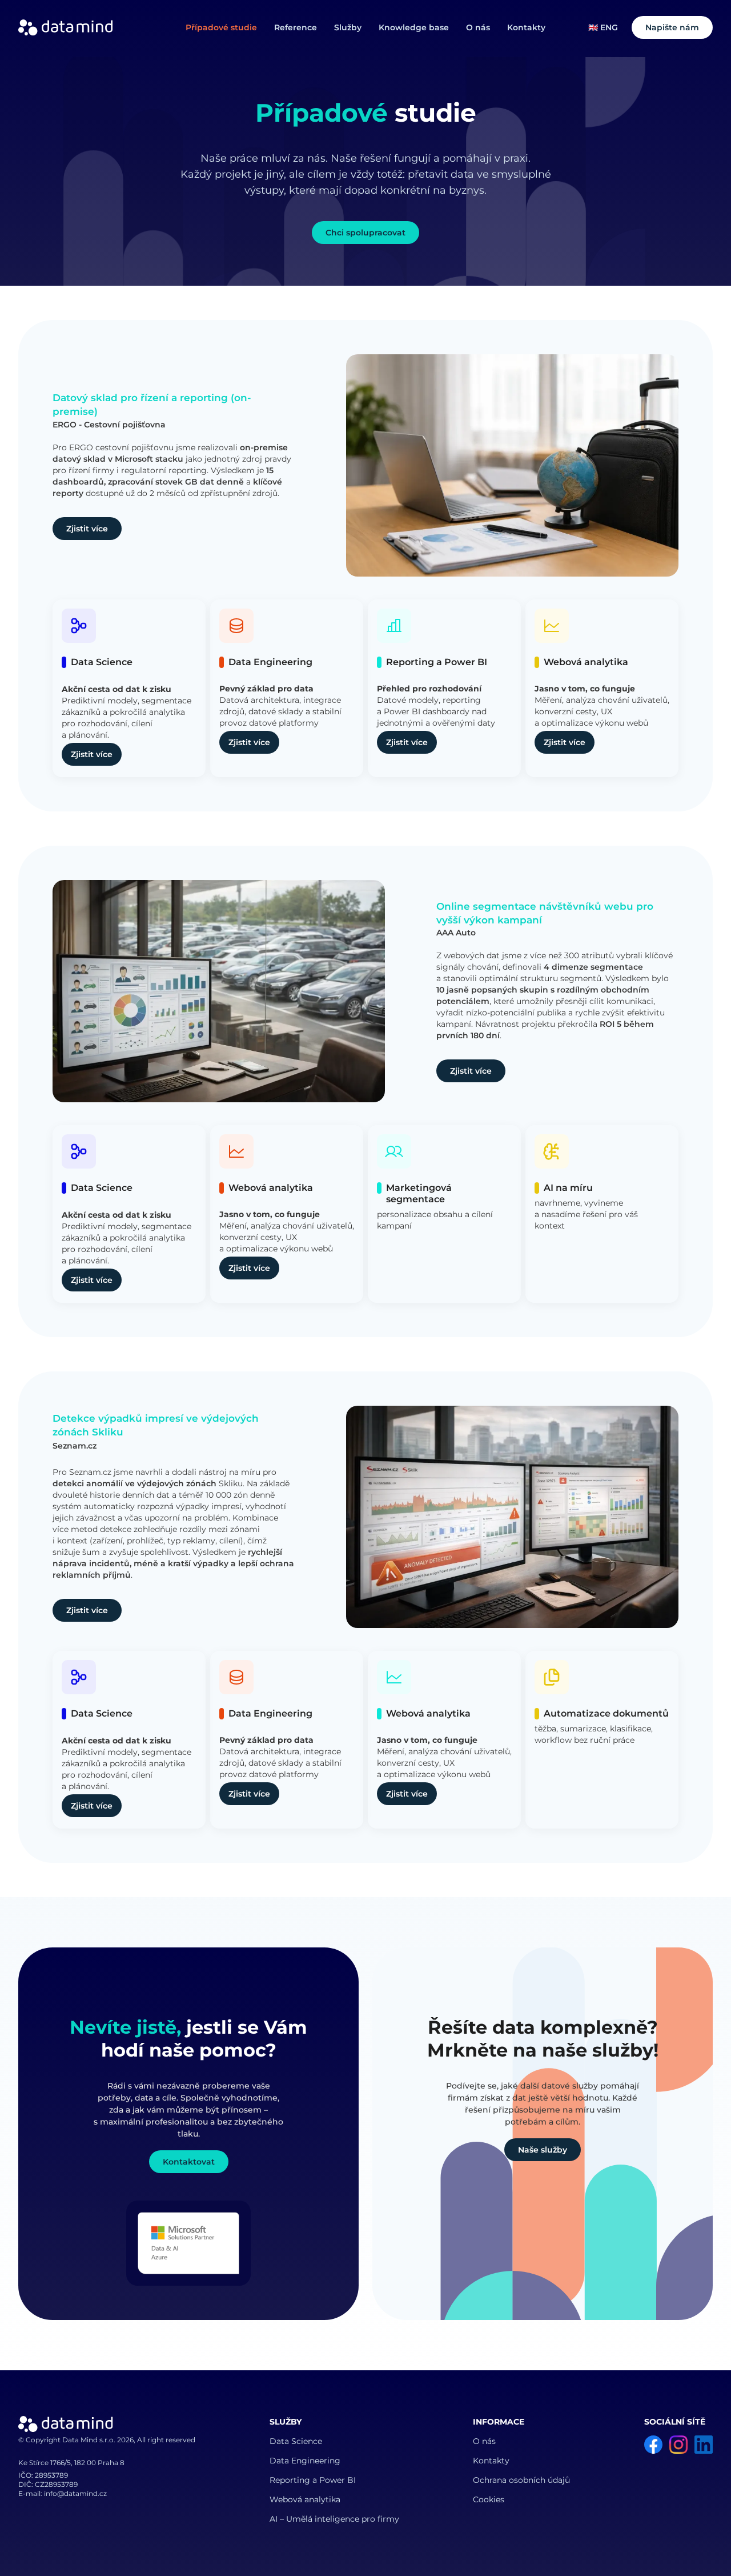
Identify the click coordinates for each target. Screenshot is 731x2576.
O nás (478, 27)
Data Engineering (305, 2461)
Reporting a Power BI (313, 2480)
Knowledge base (414, 27)
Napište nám (672, 27)
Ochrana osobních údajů (521, 2480)
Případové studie (221, 27)
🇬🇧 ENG (603, 27)
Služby (348, 27)
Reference (296, 27)
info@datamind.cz (75, 2493)
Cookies (489, 2499)
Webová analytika (305, 2499)
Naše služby (543, 2150)
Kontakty (526, 27)
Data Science (296, 2441)
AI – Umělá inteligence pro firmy (334, 2519)
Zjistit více (87, 529)
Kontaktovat (189, 2162)
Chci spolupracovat (365, 233)
